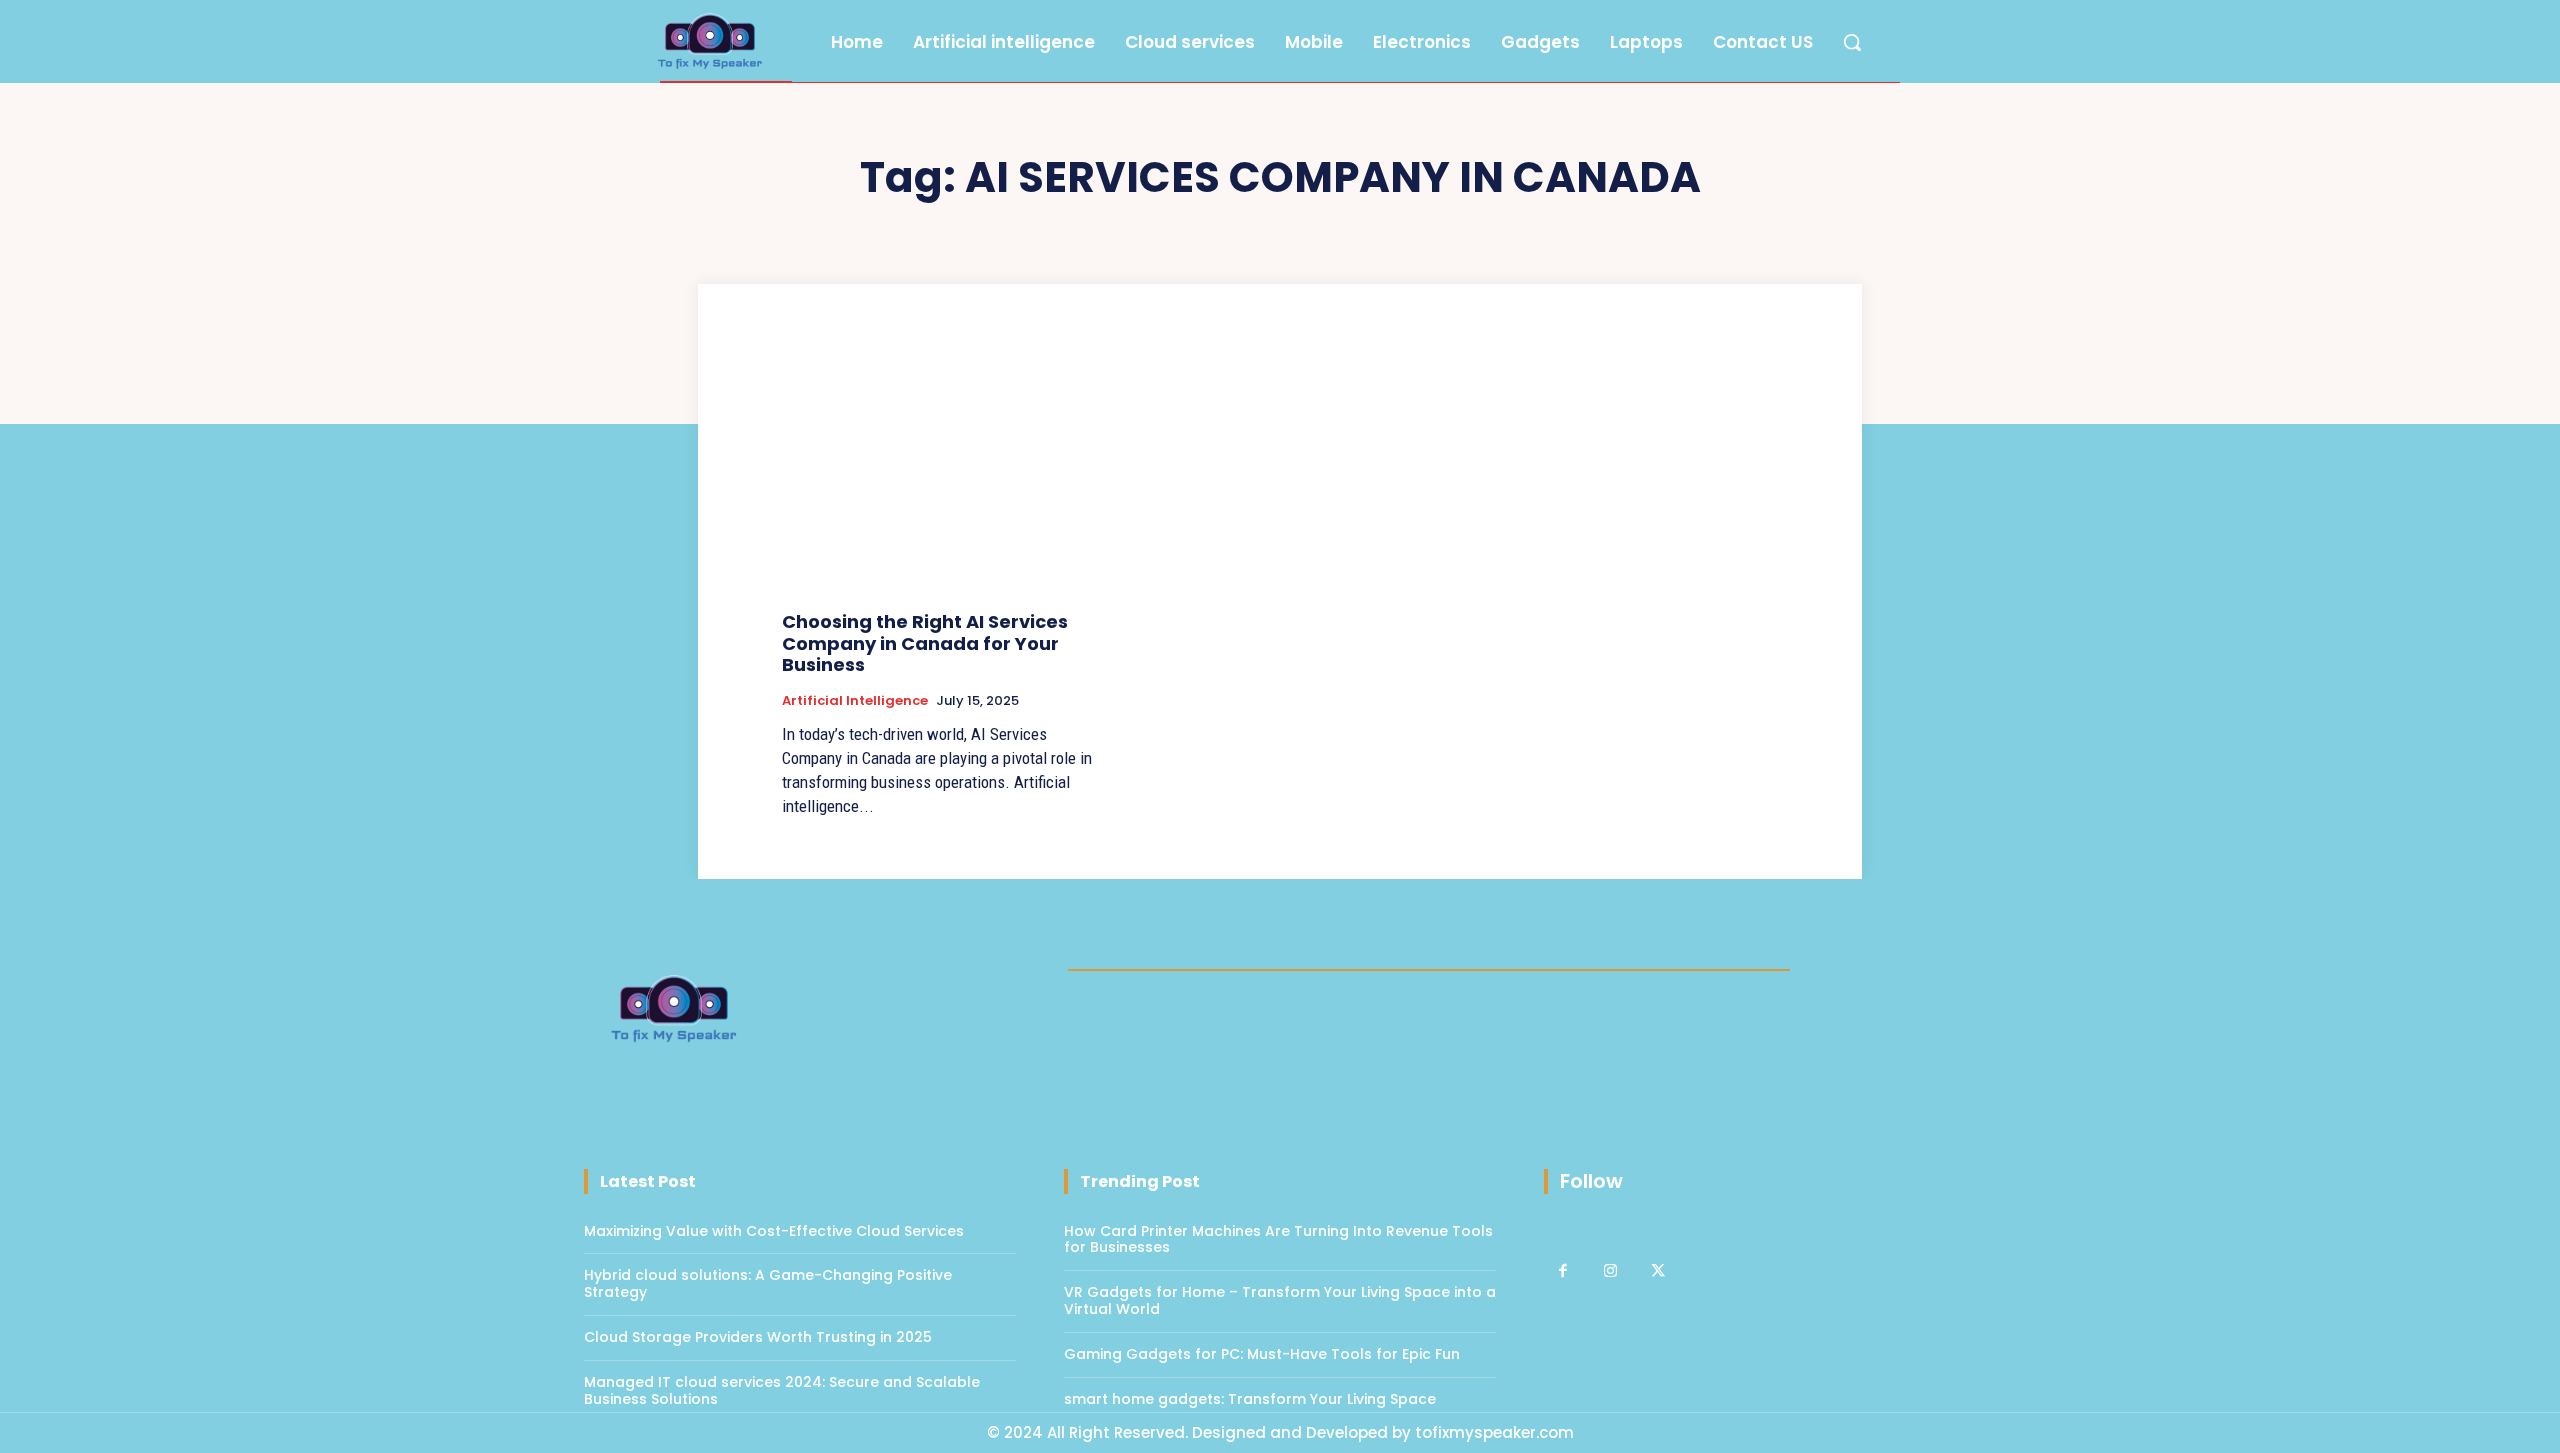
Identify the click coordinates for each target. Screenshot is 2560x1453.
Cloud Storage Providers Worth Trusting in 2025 (758, 1337)
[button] (1852, 42)
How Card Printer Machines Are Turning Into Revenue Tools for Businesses (1278, 1239)
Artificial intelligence (855, 701)
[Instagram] (1611, 1272)
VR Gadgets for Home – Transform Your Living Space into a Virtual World (1280, 1300)
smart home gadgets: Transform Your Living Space (1250, 1399)
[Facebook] (1563, 1272)
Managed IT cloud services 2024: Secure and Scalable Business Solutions (782, 1390)
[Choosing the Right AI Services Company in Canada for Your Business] (938, 477)
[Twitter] (1658, 1272)
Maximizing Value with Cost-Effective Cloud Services (774, 1231)
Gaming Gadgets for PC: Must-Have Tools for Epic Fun (1262, 1354)
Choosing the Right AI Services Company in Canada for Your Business (925, 643)
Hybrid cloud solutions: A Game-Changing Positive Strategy (768, 1283)
